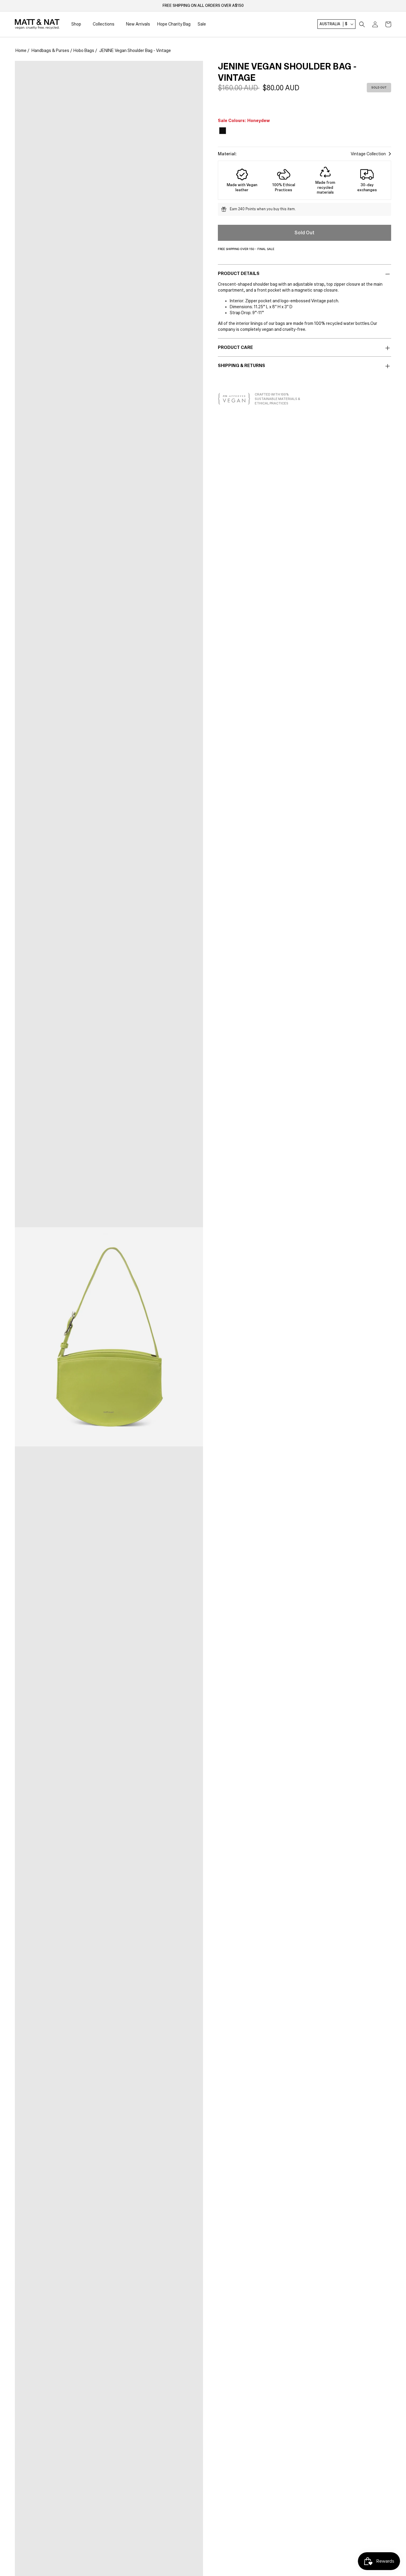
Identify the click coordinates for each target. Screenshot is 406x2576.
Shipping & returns (241, 366)
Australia (333, 24)
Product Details (239, 273)
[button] (362, 24)
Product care (235, 347)
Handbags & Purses (50, 50)
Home (21, 50)
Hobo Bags (84, 50)
